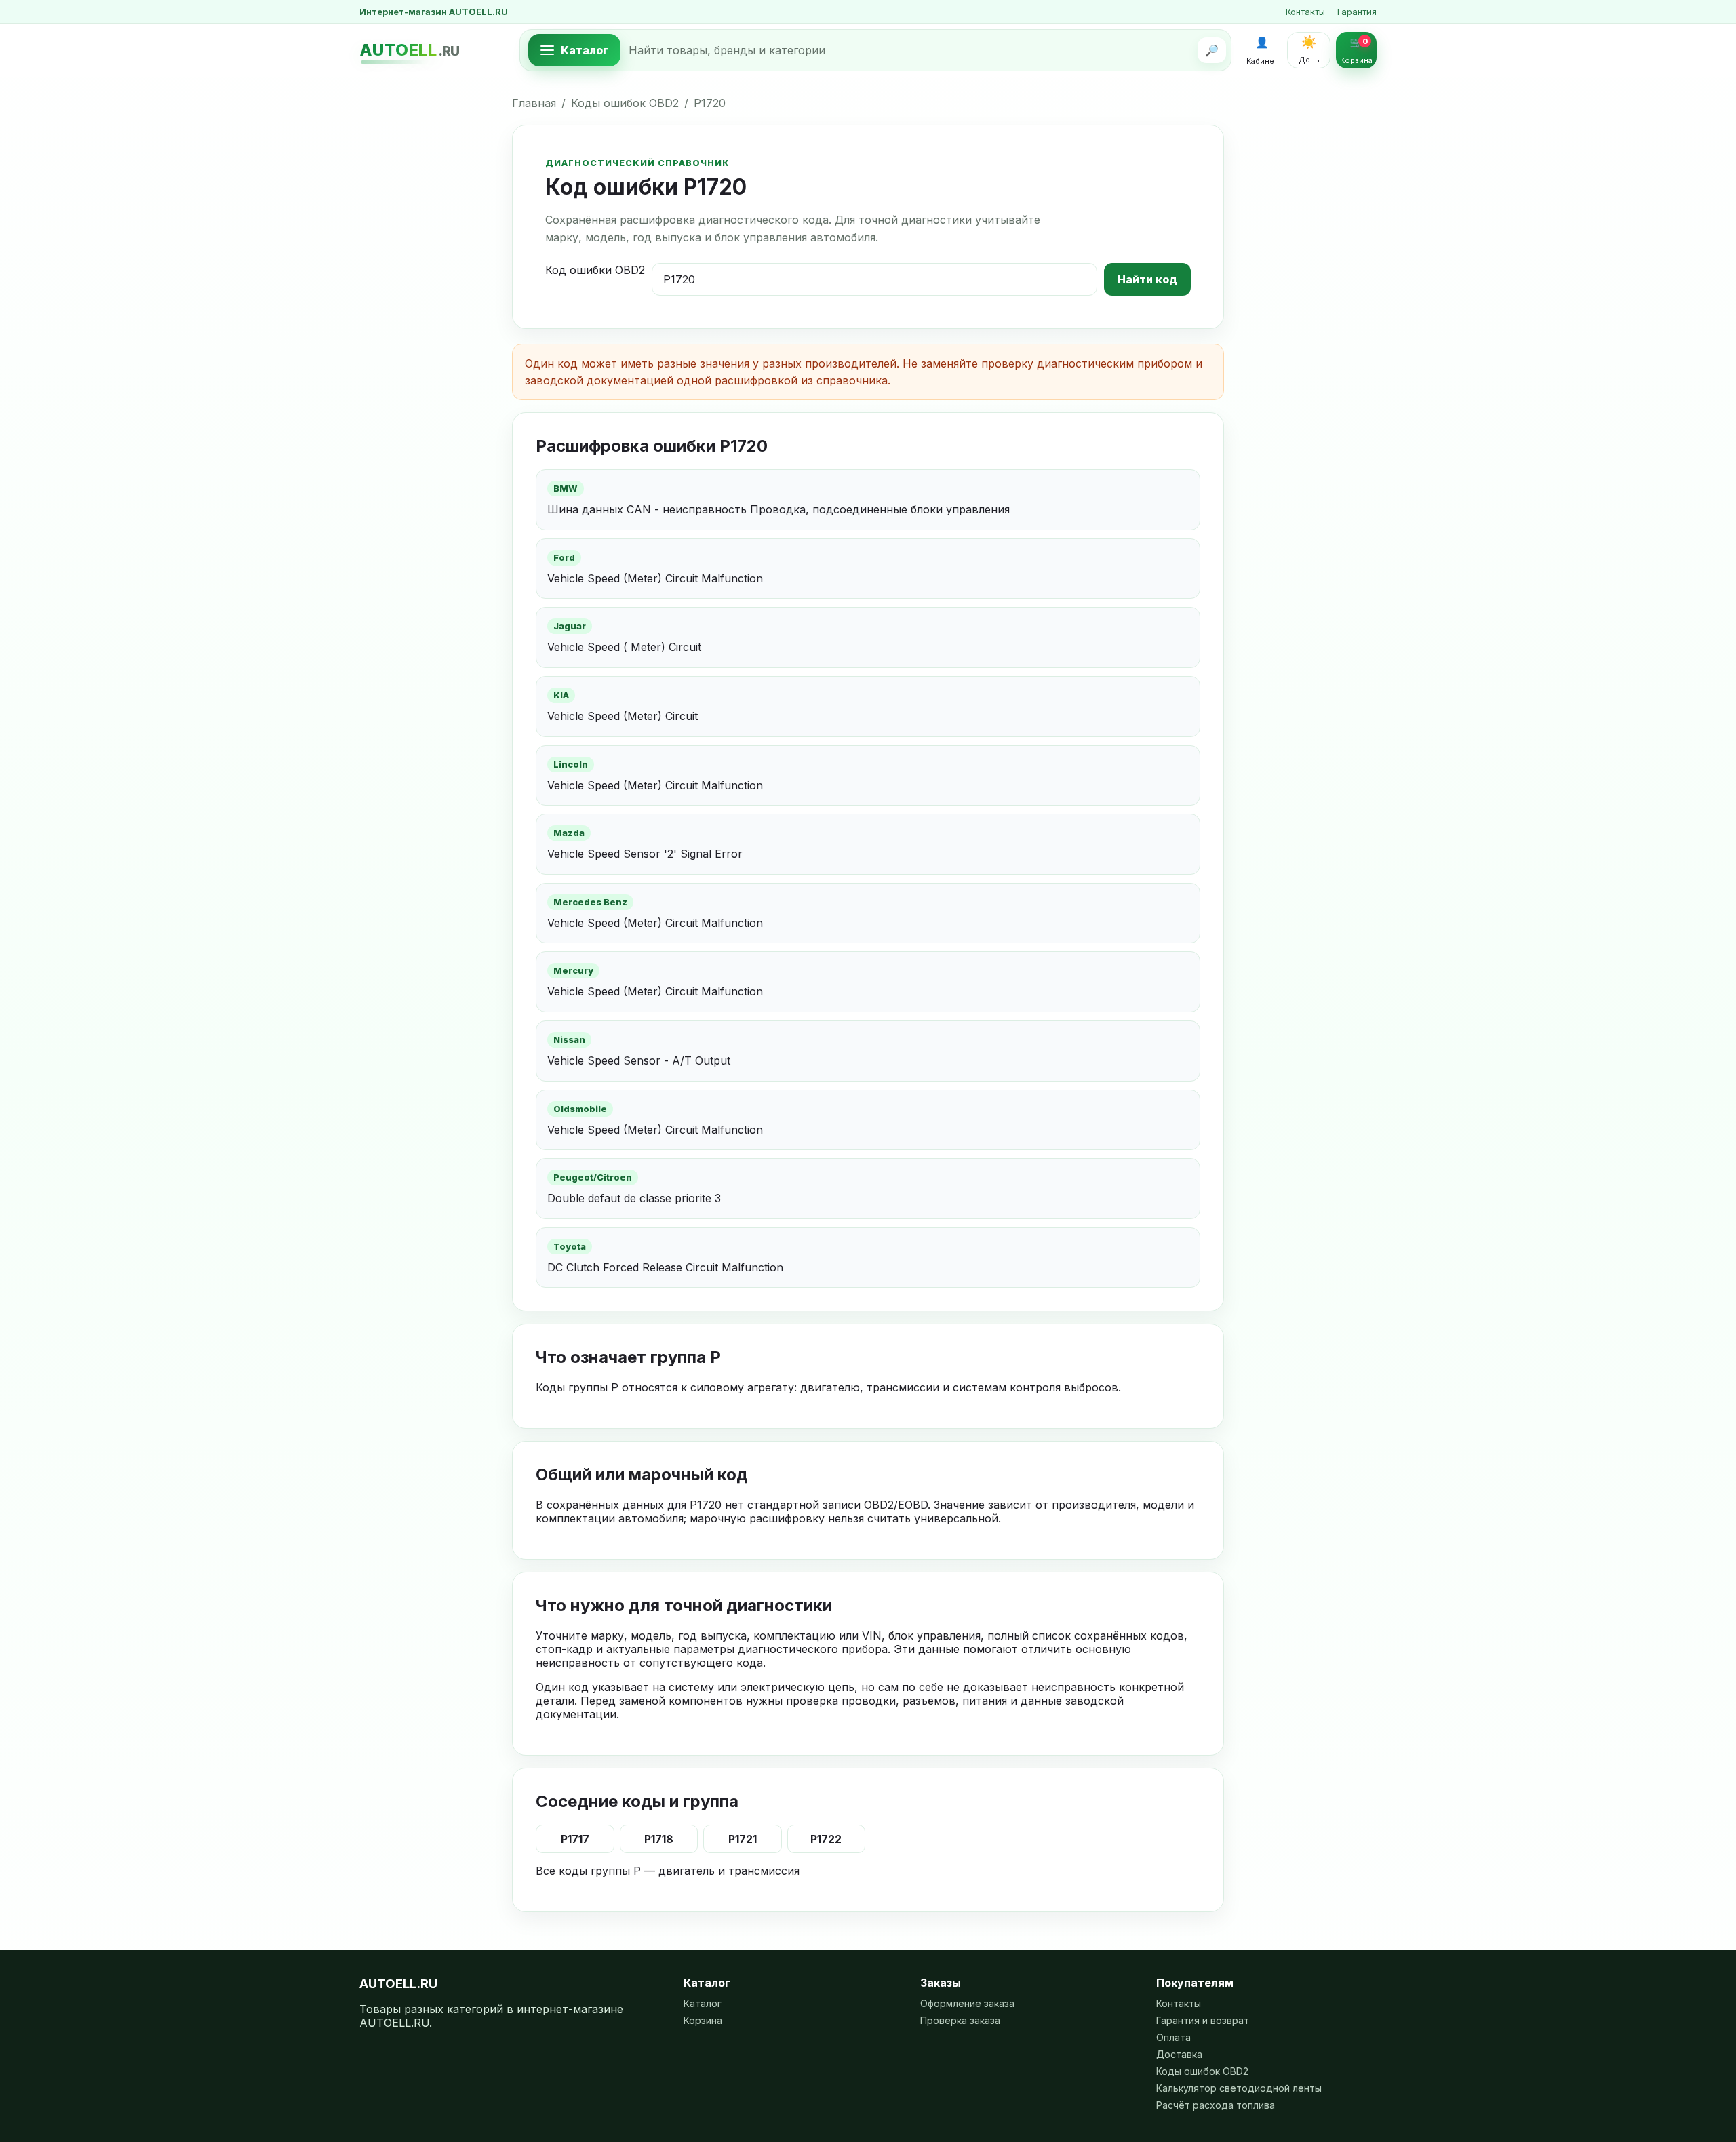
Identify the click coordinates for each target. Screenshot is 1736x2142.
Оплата (1173, 2037)
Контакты (1305, 12)
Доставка (1179, 2054)
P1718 (659, 1839)
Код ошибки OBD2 (595, 270)
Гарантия (1357, 12)
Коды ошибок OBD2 (625, 103)
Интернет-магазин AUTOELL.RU (434, 12)
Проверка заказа (960, 2020)
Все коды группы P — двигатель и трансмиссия (668, 1871)
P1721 (743, 1839)
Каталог (703, 2003)
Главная (534, 103)
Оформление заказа (967, 2003)
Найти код (1147, 279)
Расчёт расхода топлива (1216, 2105)
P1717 (575, 1839)
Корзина (703, 2020)
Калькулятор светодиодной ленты (1239, 2088)
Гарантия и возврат (1203, 2020)
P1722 (826, 1839)
